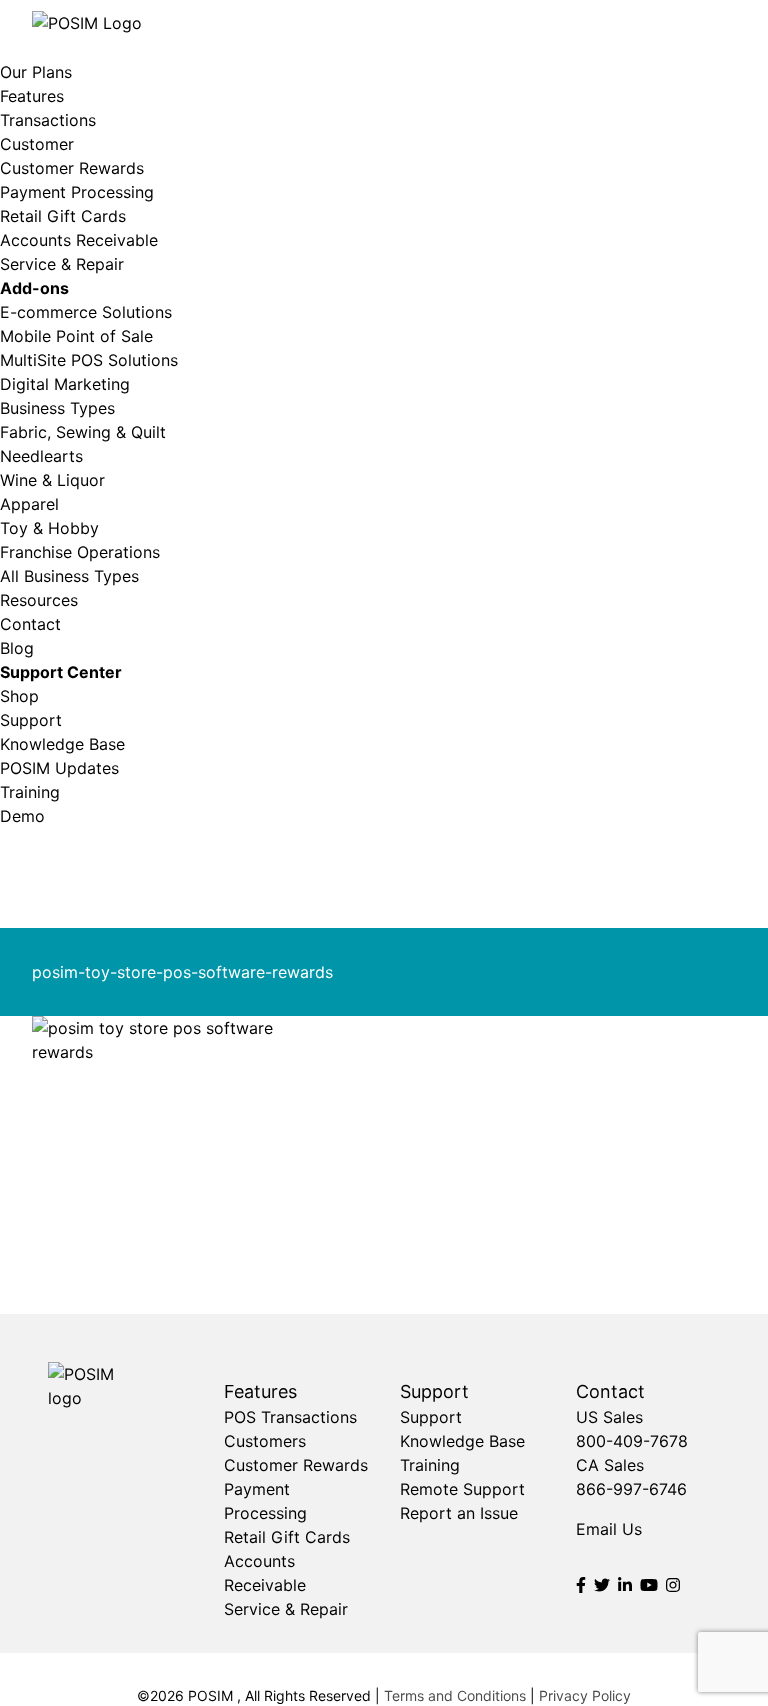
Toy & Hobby (49, 528)
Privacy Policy (585, 1695)
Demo (22, 816)
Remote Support (462, 1489)
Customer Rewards (72, 168)
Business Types (57, 408)
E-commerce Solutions (86, 312)
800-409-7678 (632, 1441)
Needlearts (41, 456)
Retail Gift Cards (63, 216)
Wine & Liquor (52, 480)
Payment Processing (77, 192)
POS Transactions (290, 1417)
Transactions (48, 120)
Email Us (609, 1529)
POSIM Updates (59, 768)
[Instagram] (673, 1585)
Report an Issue (459, 1513)
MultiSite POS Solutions (89, 360)
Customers (265, 1441)
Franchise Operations (80, 552)
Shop (19, 696)
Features (32, 96)
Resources (39, 600)
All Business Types (69, 576)
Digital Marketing (65, 384)
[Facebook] (581, 1585)
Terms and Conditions (455, 1695)
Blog (17, 648)
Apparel (29, 504)
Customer (37, 144)
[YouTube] (649, 1585)
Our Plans (36, 72)
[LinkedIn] (625, 1585)
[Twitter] (602, 1585)
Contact (30, 624)
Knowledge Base (62, 744)
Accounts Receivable (79, 240)
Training (30, 792)
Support (31, 720)
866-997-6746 (631, 1489)
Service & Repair (62, 264)
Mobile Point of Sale (76, 336)
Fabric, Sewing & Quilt (83, 432)
